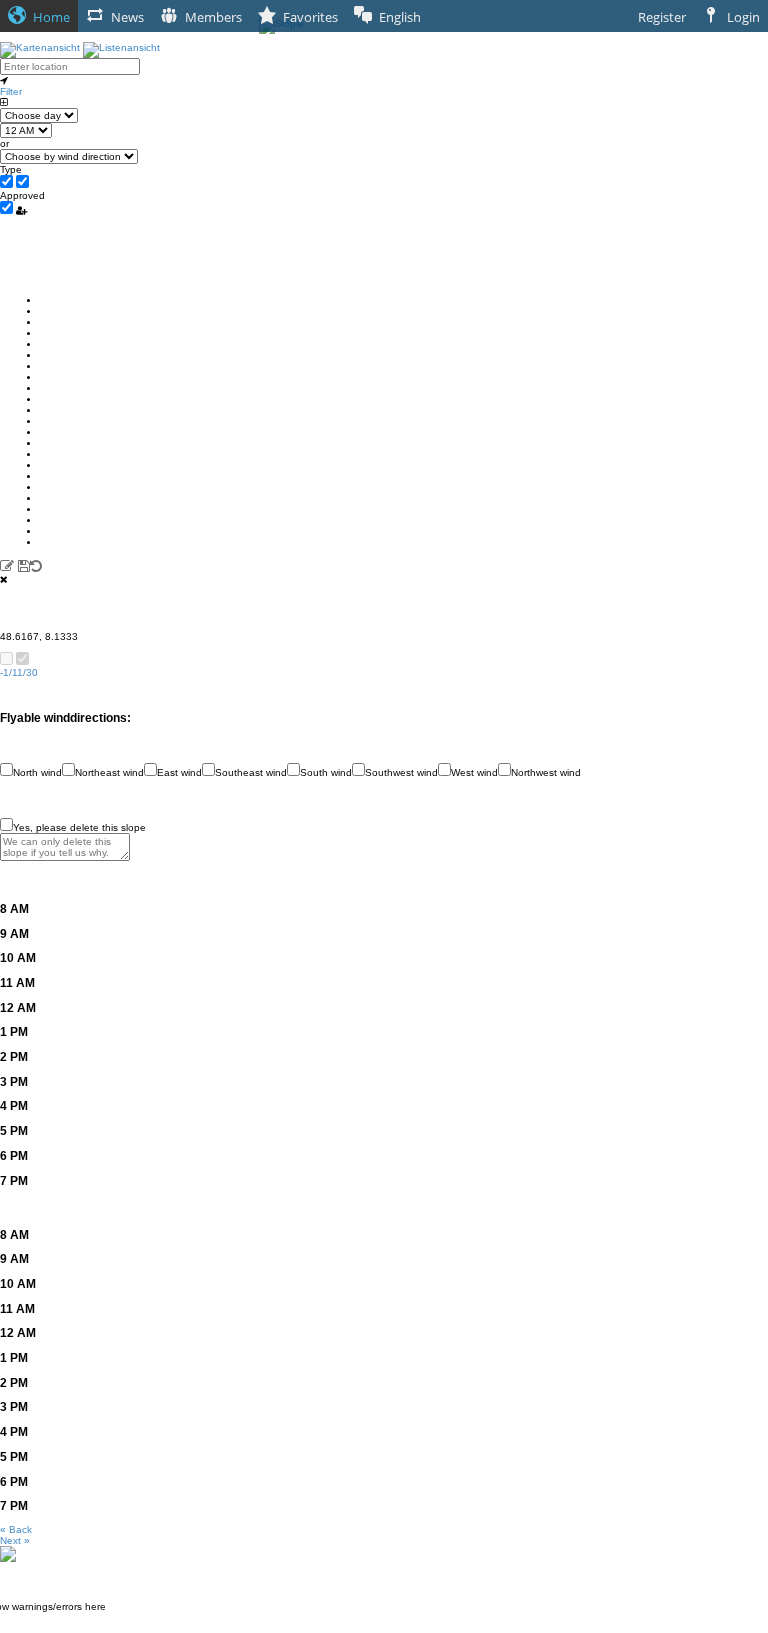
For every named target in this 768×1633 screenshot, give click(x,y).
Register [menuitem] (662, 17)
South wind (326, 772)
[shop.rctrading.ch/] (8, 1553)
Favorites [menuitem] (310, 17)
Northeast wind (109, 772)
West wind (474, 772)
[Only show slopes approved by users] (21, 210)
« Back (16, 1529)
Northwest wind (546, 772)
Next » (15, 1540)
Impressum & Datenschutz (384, 1627)
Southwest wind (401, 772)
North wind (37, 772)
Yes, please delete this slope (79, 827)
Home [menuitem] (51, 17)
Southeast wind (251, 772)
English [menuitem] (400, 17)
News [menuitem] (127, 17)
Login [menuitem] (743, 17)
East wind (179, 772)
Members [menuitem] (213, 17)
